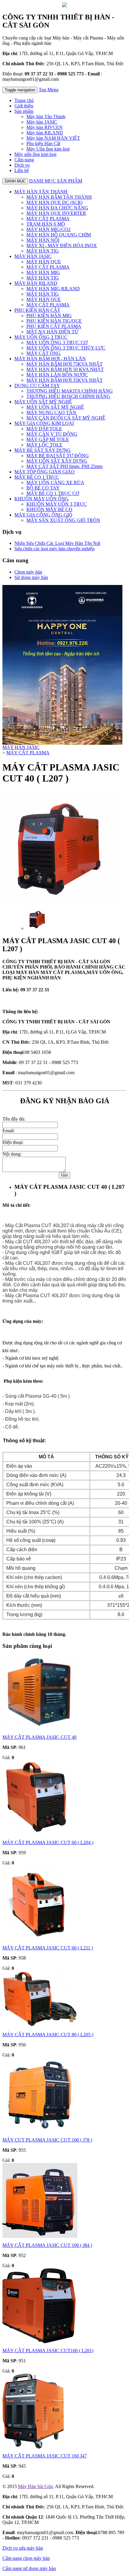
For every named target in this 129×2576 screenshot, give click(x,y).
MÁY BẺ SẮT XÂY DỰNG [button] (43, 450)
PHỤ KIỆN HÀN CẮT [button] (37, 310)
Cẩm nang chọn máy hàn (26, 2558)
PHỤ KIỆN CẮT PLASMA (54, 326)
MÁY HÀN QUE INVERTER (56, 213)
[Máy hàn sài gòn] (64, 6)
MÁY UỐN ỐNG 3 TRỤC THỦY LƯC (66, 348)
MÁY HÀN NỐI (43, 240)
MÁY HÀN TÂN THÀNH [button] (41, 192)
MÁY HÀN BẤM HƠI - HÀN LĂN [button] (50, 359)
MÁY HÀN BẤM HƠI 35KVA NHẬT (64, 380)
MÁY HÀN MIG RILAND (53, 289)
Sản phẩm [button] (24, 111)
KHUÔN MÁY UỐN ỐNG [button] (42, 499)
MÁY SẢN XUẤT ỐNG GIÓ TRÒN (63, 520)
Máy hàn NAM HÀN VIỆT (53, 138)
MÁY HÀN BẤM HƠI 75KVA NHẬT (64, 364)
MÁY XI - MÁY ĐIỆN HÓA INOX (62, 246)
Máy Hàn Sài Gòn (35, 2486)
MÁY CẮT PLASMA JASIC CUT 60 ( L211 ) (48, 1948)
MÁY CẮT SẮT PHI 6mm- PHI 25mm (64, 466)
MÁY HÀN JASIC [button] (33, 256)
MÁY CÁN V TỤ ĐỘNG (52, 434)
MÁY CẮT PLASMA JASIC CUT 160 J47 (45, 2456)
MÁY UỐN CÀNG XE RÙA (55, 482)
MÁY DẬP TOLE (44, 429)
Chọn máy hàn (28, 572)
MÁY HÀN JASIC (21, 747)
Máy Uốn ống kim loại (48, 149)
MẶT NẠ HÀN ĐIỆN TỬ (52, 332)
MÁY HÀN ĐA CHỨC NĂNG (57, 208)
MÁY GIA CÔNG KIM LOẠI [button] (44, 423)
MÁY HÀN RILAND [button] (36, 283)
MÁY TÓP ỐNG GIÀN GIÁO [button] (45, 472)
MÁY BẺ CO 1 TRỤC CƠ (53, 493)
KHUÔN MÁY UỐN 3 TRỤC (57, 504)
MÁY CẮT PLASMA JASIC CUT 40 (39, 1737)
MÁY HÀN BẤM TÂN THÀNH (59, 197)
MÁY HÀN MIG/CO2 (48, 229)
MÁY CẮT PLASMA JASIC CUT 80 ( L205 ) (48, 2035)
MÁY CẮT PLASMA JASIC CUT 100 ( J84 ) (47, 2245)
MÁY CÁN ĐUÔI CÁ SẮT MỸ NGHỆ (66, 418)
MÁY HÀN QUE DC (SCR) (54, 202)
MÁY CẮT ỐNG (43, 353)
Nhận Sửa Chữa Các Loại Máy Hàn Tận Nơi (57, 543)
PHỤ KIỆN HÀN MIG (49, 316)
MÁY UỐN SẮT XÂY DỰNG (57, 461)
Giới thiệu (24, 106)
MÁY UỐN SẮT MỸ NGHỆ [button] (43, 402)
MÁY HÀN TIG (43, 251)
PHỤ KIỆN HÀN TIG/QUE (54, 321)
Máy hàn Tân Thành (46, 117)
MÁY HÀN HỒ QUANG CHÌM (59, 235)
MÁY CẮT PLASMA (48, 219)
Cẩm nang (24, 160)
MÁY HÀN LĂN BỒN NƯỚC (57, 375)
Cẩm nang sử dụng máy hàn (29, 2568)
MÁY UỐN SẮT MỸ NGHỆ (55, 407)
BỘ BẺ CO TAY (43, 488)
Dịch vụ (22, 165)
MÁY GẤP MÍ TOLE (48, 439)
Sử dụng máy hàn (31, 577)
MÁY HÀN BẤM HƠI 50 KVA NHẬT (65, 369)
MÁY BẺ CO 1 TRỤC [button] (37, 477)
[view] (37, 928)
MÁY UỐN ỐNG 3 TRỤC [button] (41, 337)
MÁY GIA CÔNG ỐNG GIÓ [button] (43, 515)
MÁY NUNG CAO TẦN (51, 412)
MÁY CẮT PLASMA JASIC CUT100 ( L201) (48, 2351)
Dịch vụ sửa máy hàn (23, 2548)
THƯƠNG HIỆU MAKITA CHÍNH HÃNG (70, 391)
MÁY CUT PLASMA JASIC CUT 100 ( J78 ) (47, 2140)
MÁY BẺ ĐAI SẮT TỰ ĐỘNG (58, 456)
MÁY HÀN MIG (43, 272)
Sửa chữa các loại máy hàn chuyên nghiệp (54, 549)
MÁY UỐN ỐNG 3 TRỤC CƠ (57, 342)
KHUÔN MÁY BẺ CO (49, 509)
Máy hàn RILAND (45, 133)
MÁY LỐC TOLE (44, 445)
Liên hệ (22, 170)
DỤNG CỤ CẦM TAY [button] (37, 386)
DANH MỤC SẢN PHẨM (56, 181)
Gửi (64, 1175)
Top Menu (49, 90)
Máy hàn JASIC (42, 122)
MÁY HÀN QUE (44, 262)
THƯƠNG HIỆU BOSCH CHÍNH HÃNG (68, 396)
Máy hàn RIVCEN (45, 127)
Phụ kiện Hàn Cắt (43, 143)
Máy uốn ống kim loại (35, 154)
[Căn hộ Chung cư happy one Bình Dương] (62, 743)
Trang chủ (24, 100)
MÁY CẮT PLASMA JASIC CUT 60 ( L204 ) (48, 1842)
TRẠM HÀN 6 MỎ (46, 224)
